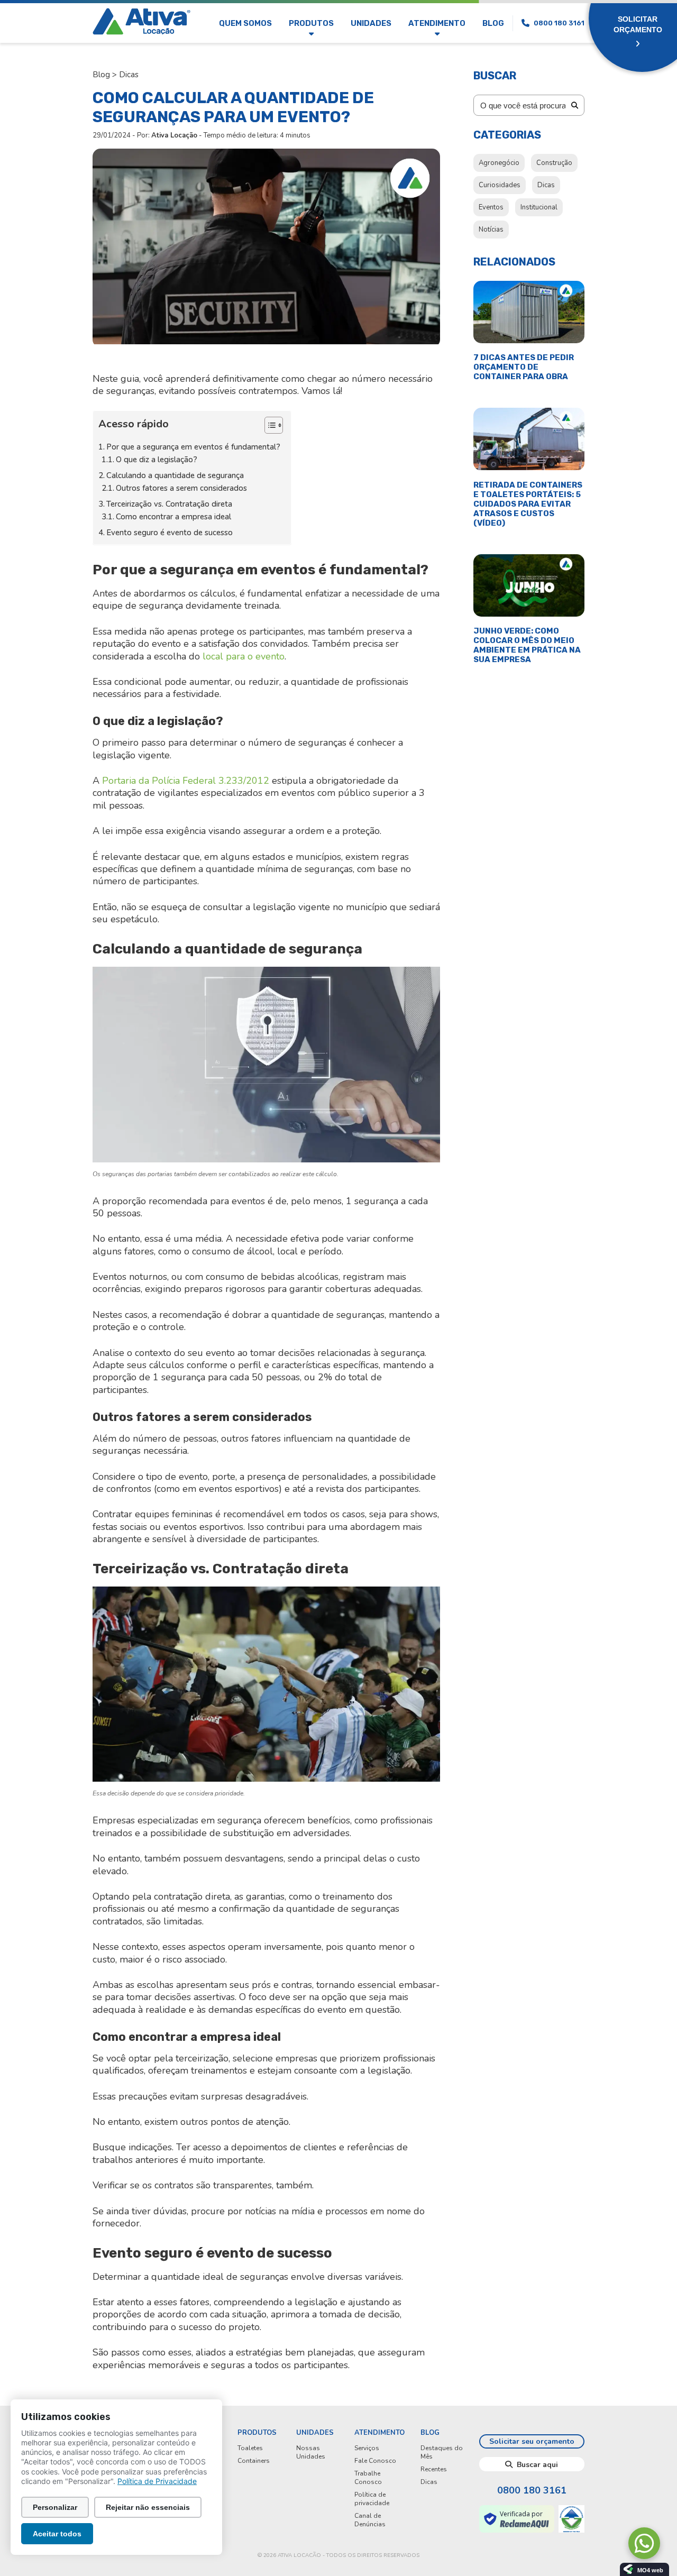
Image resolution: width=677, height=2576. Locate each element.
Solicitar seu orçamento (532, 2441)
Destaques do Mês (442, 2452)
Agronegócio (499, 163)
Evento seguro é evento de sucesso (170, 533)
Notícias (491, 230)
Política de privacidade (372, 2499)
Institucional (539, 207)
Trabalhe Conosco (368, 2478)
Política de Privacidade (157, 2481)
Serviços (367, 2448)
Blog (493, 23)
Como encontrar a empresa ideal (173, 517)
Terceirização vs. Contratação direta (169, 504)
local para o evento (244, 656)
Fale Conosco (375, 2461)
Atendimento (437, 23)
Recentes (434, 2469)
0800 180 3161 (532, 2490)
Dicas (129, 75)
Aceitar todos (57, 2534)
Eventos (491, 207)
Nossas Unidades (311, 2452)
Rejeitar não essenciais (148, 2507)
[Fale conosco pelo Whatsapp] (644, 2543)
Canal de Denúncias (370, 2520)
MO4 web (650, 2570)
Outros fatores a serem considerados (181, 488)
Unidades (371, 23)
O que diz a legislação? (157, 460)
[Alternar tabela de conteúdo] (268, 425)
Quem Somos (245, 23)
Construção (554, 163)
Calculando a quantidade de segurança (175, 475)
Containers (254, 2461)
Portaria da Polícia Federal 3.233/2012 (186, 781)
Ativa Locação (174, 135)
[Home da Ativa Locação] (141, 23)
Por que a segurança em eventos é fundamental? (193, 447)
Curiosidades (500, 185)
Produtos (311, 23)
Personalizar (55, 2507)
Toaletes (250, 2448)
